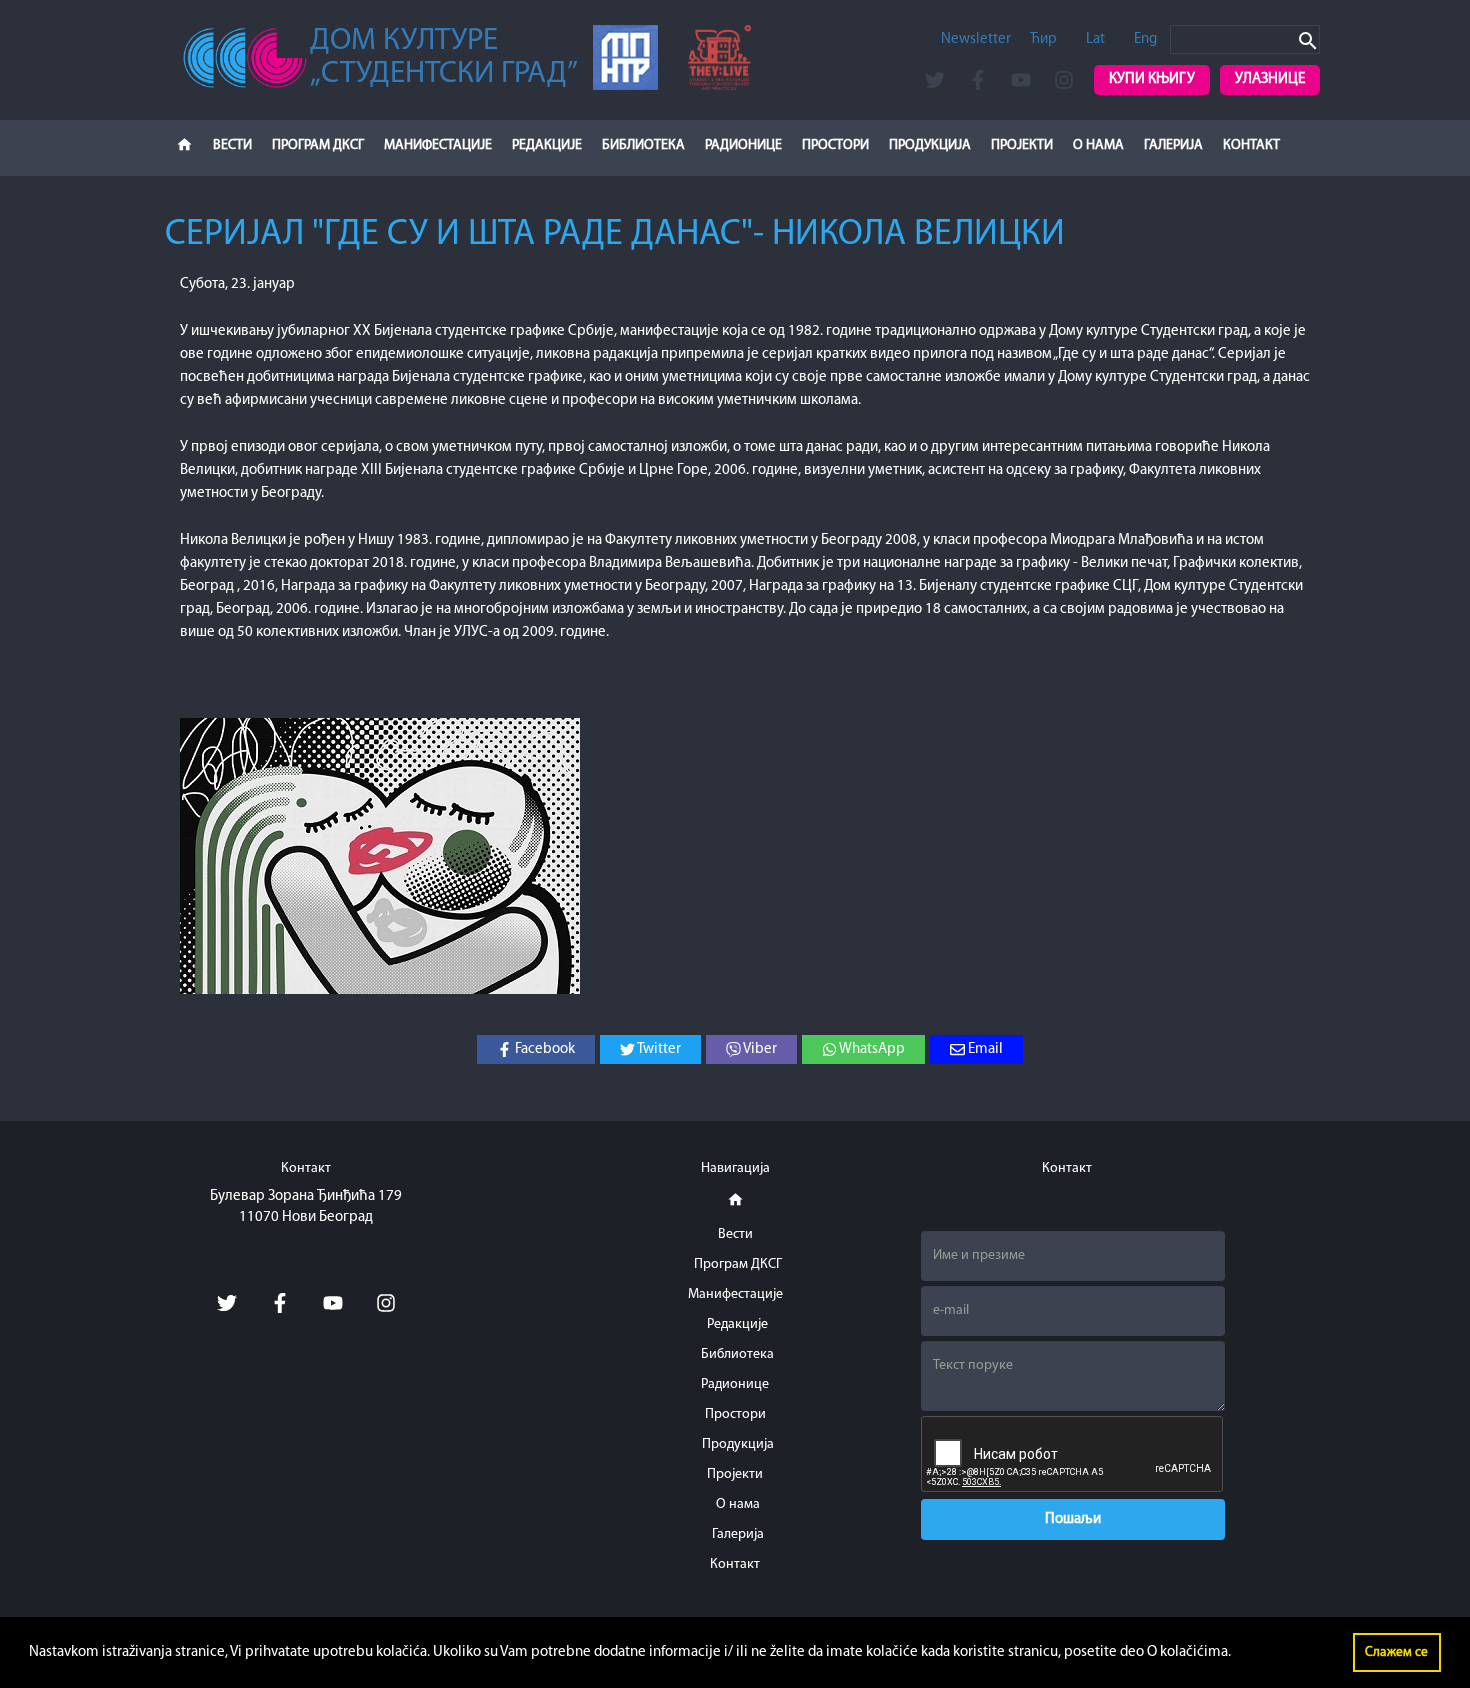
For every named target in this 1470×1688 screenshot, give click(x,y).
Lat (1095, 39)
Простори (835, 145)
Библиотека (643, 145)
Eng (1145, 39)
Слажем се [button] (1396, 1652)
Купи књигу (1152, 79)
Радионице (743, 145)
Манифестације (438, 145)
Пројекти (1022, 145)
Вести (232, 145)
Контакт (1251, 145)
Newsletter (976, 39)
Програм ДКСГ (318, 145)
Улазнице (1270, 79)
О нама (1098, 145)
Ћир (1043, 39)
